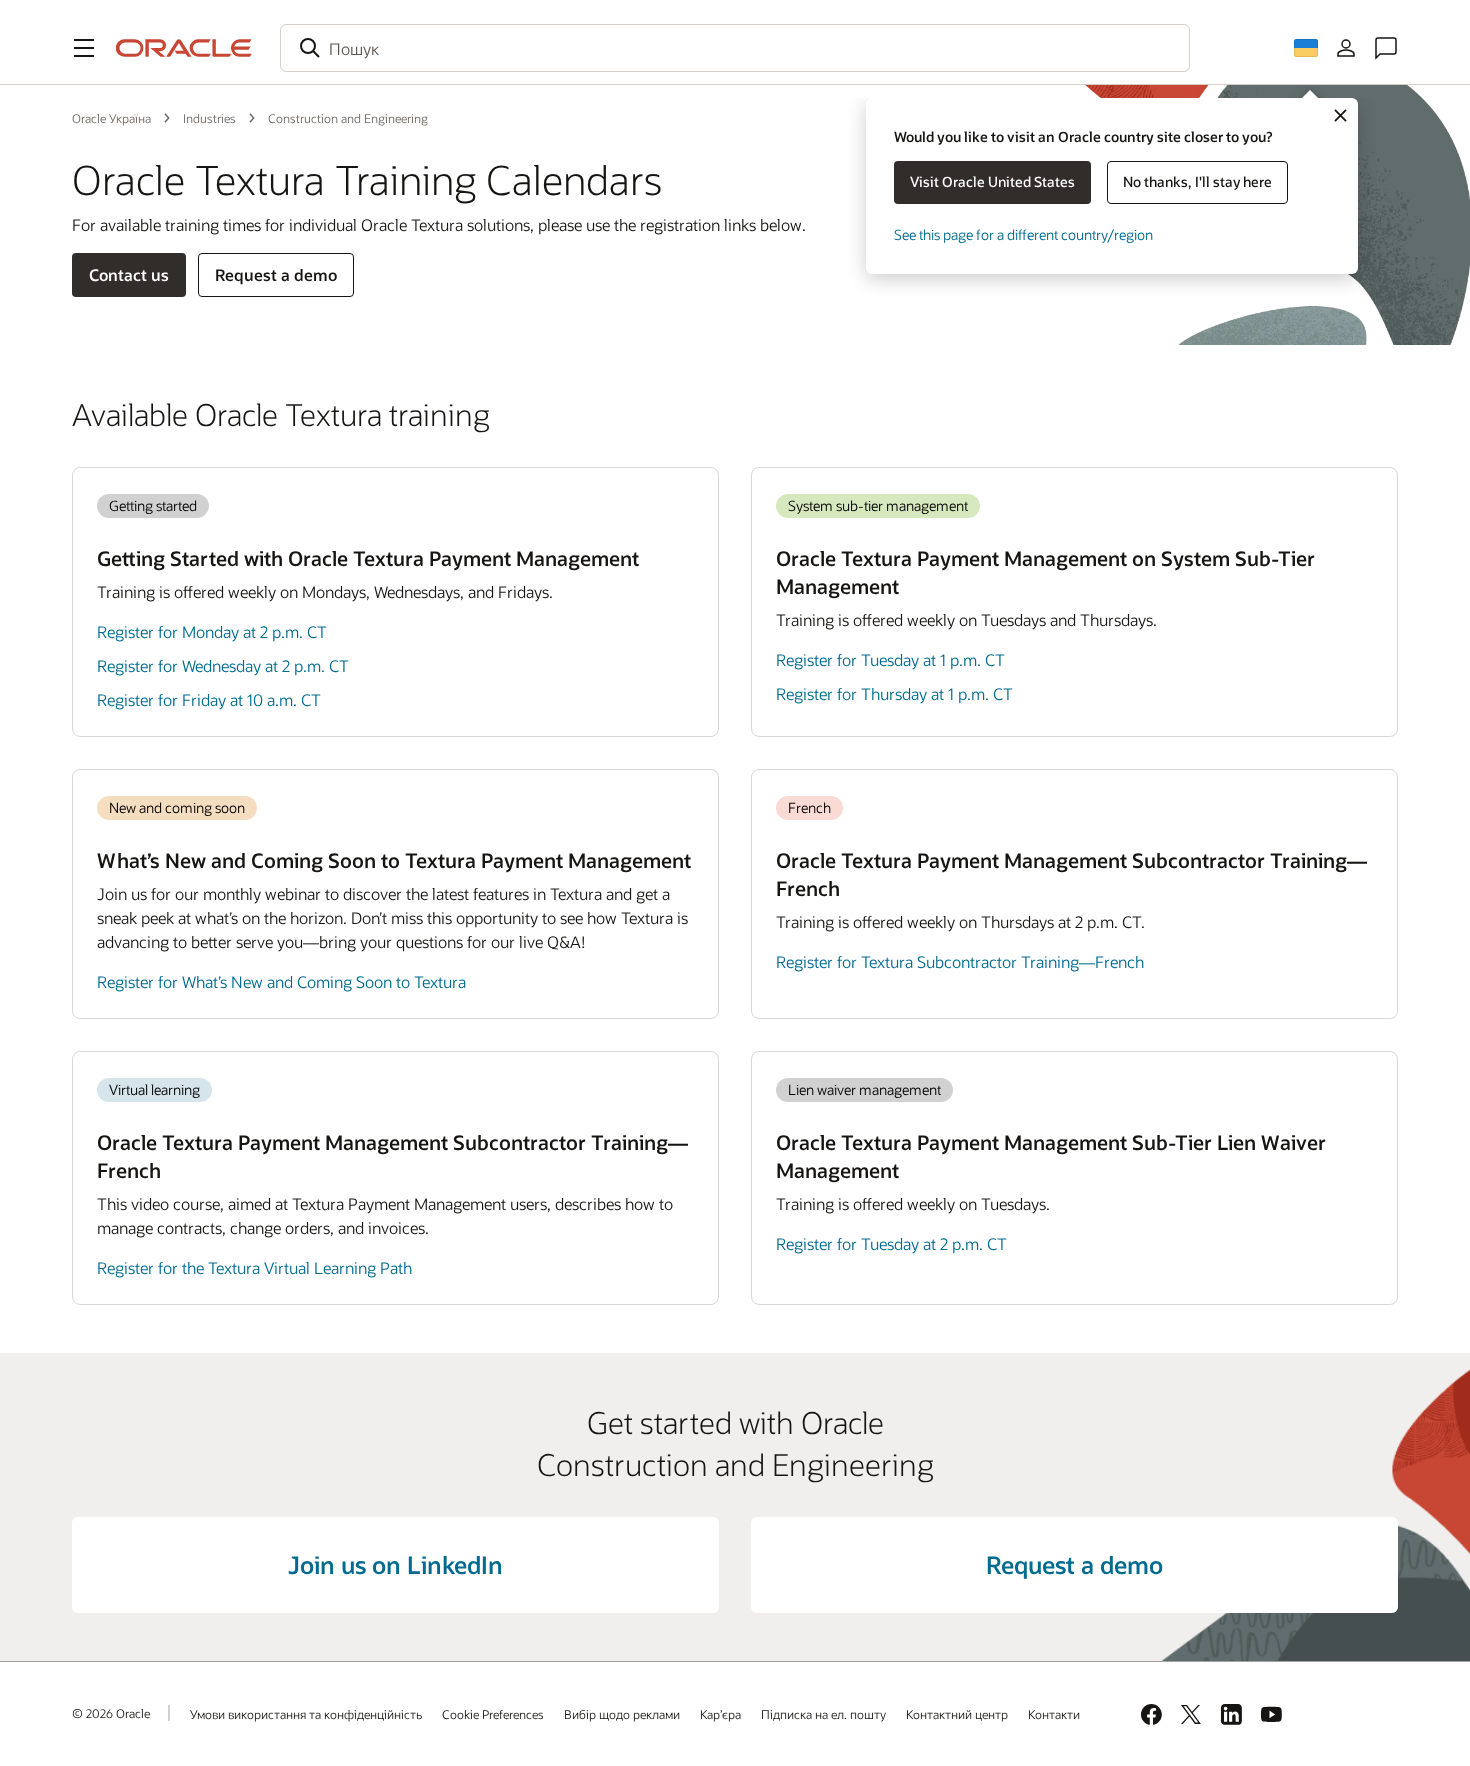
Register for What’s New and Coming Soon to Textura (281, 981)
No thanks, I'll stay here (1197, 181)
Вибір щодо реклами (622, 1714)
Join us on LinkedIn (395, 1564)
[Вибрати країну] (1306, 48)
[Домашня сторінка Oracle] (184, 48)
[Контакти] (1386, 48)
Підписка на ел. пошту (823, 1714)
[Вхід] (1346, 48)
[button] (84, 48)
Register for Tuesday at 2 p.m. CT (891, 1243)
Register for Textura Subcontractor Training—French (960, 961)
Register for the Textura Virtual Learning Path (254, 1267)
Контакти (1054, 1714)
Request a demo (276, 274)
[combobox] (735, 48)
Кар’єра (720, 1714)
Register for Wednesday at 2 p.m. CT (223, 665)
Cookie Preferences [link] (493, 1714)
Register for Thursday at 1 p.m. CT (894, 693)
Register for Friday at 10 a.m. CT (209, 699)
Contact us (129, 274)
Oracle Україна (111, 118)
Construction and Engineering (348, 118)
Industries (209, 118)
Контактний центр (957, 1714)
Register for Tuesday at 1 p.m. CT (890, 659)
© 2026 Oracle (111, 1713)
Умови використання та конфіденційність (306, 1714)
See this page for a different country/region (1023, 234)
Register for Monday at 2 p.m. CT (212, 631)
